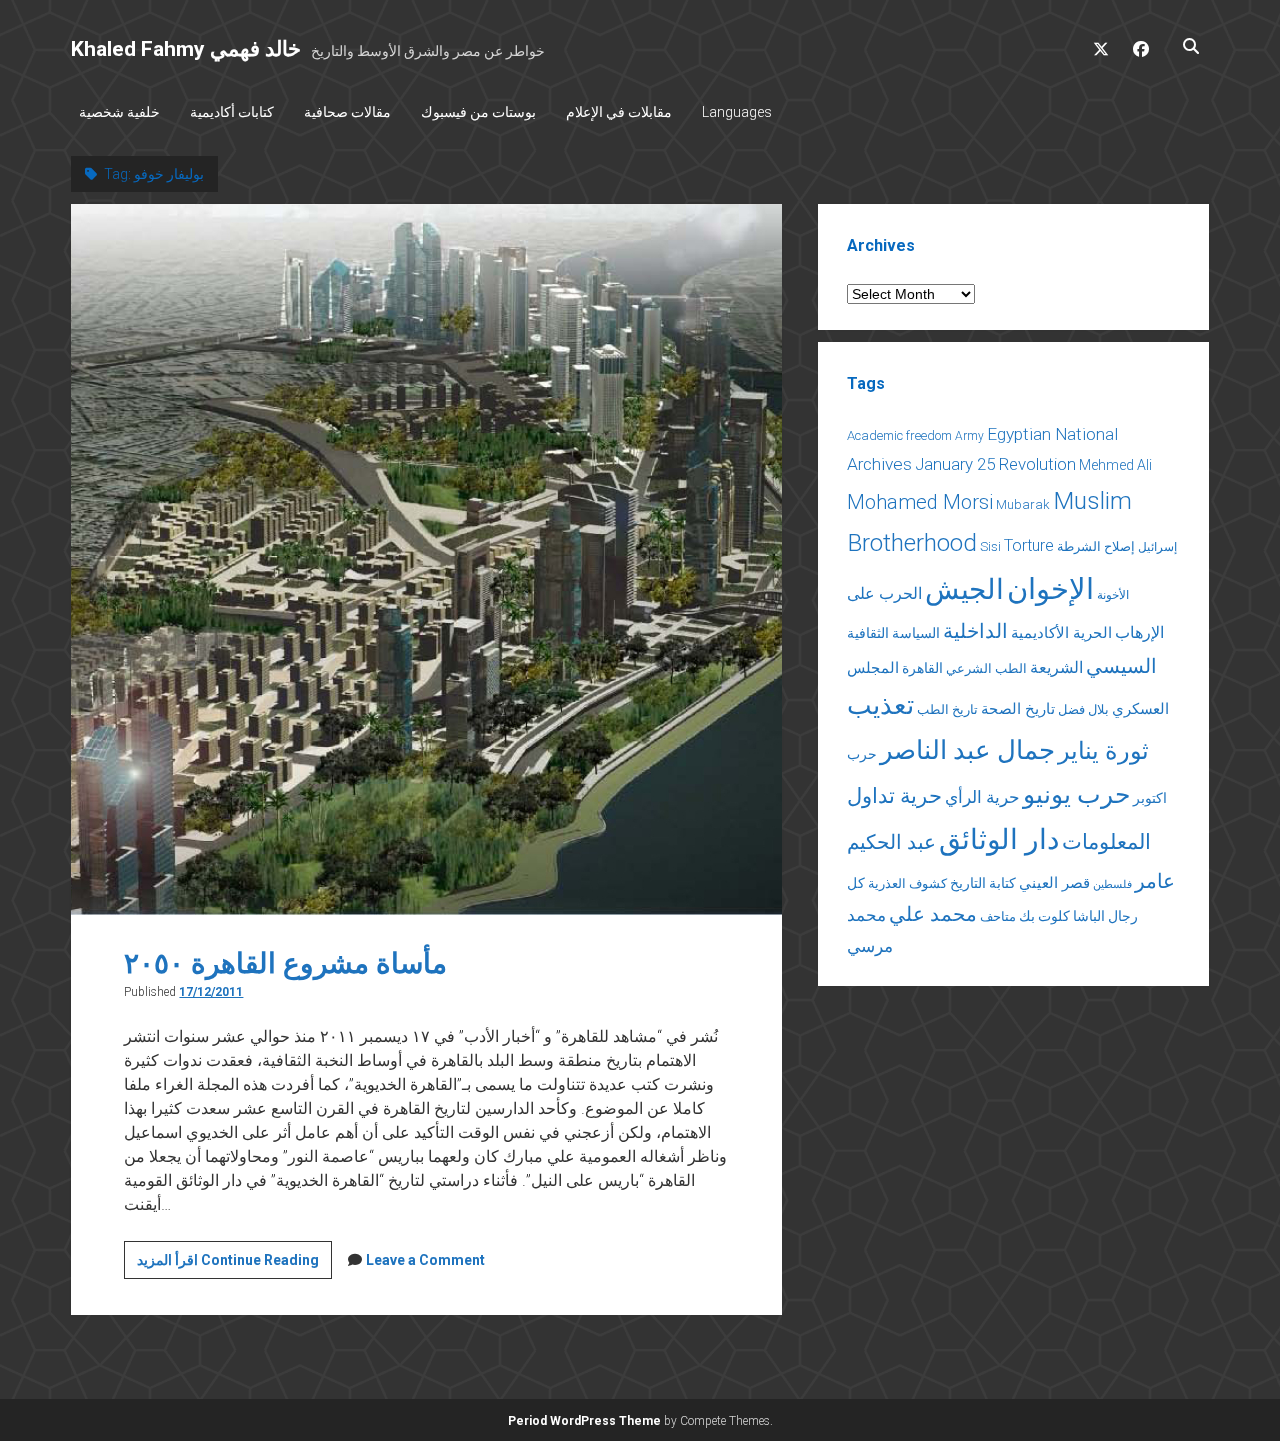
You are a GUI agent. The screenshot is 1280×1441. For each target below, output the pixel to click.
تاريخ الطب (947, 709)
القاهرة (922, 668)
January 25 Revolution (995, 464)
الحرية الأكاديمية (1061, 633)
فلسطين (1112, 884)
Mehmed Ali (1115, 465)
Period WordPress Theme (584, 1421)
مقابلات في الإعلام (619, 112)
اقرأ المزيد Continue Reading (234, 1265)
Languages (737, 112)
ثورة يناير (1103, 751)
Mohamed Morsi (920, 502)
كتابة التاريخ (983, 883)
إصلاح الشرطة (1096, 546)
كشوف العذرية (907, 883)
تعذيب (880, 705)
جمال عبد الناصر (967, 750)
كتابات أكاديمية (232, 112)
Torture (1029, 545)
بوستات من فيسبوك (478, 112)
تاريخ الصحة (1018, 709)
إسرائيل (1157, 547)
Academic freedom (899, 435)
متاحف (998, 916)
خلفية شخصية (119, 112)
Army (969, 436)
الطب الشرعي (986, 668)
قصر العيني (1054, 883)
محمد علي (933, 914)
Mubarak (1023, 504)
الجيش (964, 589)
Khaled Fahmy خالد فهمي (186, 49)
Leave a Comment (425, 1260)
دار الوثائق (999, 839)
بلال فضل (1083, 709)
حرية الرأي (982, 797)
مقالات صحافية (347, 112)
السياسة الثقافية (893, 633)
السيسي (1121, 666)
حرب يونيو (1076, 794)
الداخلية (975, 631)
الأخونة (1113, 595)
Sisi (990, 546)
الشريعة (1056, 667)
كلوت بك (1044, 916)
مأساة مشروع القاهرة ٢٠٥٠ (285, 963)
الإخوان (1050, 589)
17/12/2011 (211, 992)
